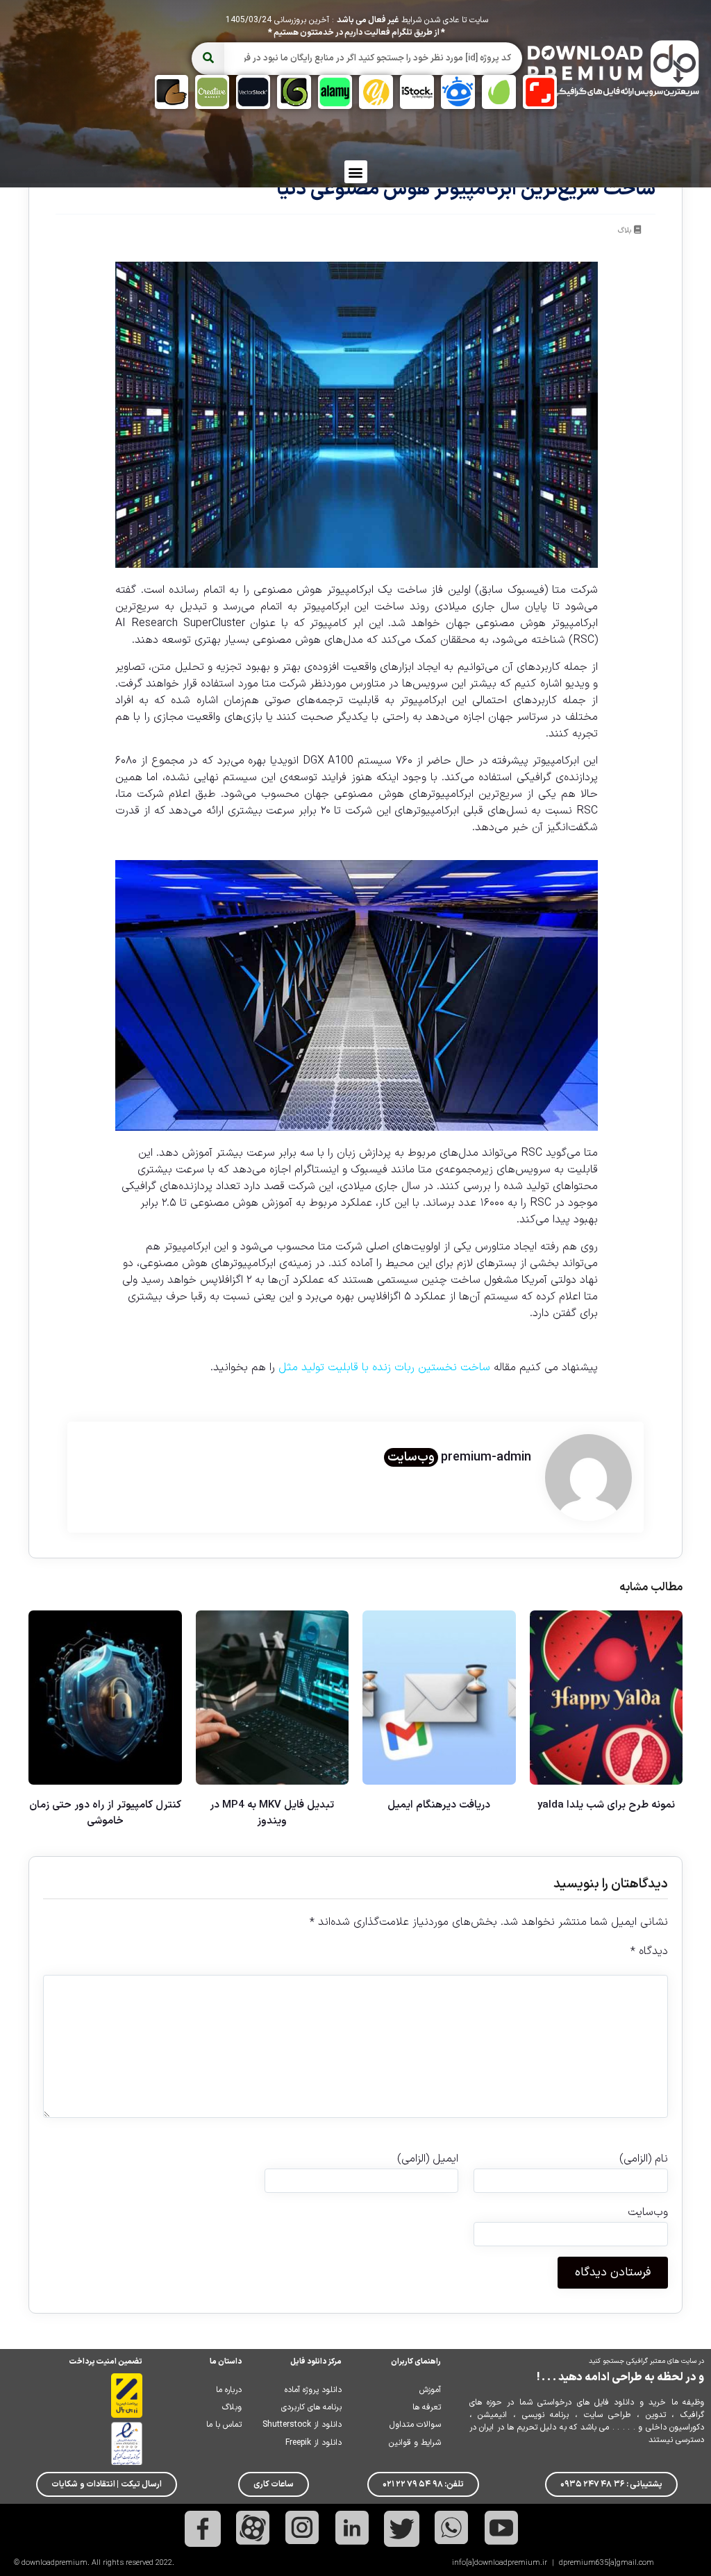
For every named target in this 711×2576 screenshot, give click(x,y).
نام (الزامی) (644, 2159)
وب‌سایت (411, 1457)
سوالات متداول (415, 2425)
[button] (356, 172)
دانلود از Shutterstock (302, 2425)
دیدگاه (649, 1951)
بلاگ (625, 231)
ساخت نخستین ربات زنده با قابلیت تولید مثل (384, 1367)
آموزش (430, 2390)
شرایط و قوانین (415, 2443)
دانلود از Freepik (313, 2443)
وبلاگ (232, 2407)
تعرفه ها (427, 2407)
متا (559, 590)
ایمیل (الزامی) (428, 2159)
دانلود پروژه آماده (313, 2390)
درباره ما (229, 2390)
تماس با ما (224, 2425)
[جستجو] (208, 59)
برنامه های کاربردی (311, 2407)
